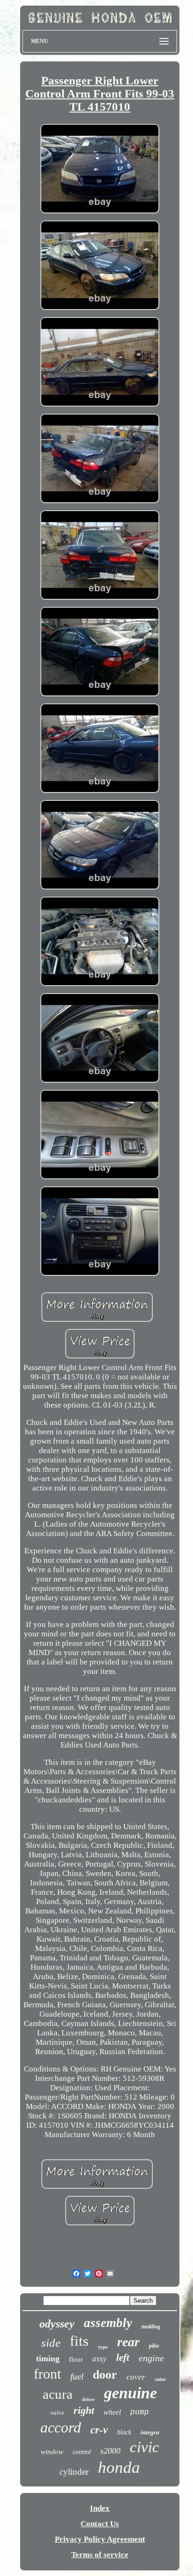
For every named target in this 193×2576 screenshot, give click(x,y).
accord (61, 2427)
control (82, 2452)
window (52, 2452)
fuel (77, 2376)
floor (76, 2359)
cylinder (74, 2472)
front (47, 2374)
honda (119, 2467)
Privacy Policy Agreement (100, 2539)
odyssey (57, 2324)
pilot (154, 2346)
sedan (160, 2379)
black (124, 2432)
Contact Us (100, 2524)
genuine (130, 2393)
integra (150, 2432)
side (51, 2343)
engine (151, 2358)
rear (128, 2342)
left (123, 2358)
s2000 (110, 2451)
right (84, 2410)
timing (48, 2358)
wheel (112, 2412)
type (103, 2347)
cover (136, 2377)
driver (88, 2399)
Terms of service (100, 2555)
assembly (108, 2323)
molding (151, 2327)
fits (79, 2341)
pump (140, 2412)
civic (145, 2447)
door (105, 2375)
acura (58, 2394)
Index (100, 2508)
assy (100, 2359)
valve (57, 2413)
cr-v (99, 2430)
